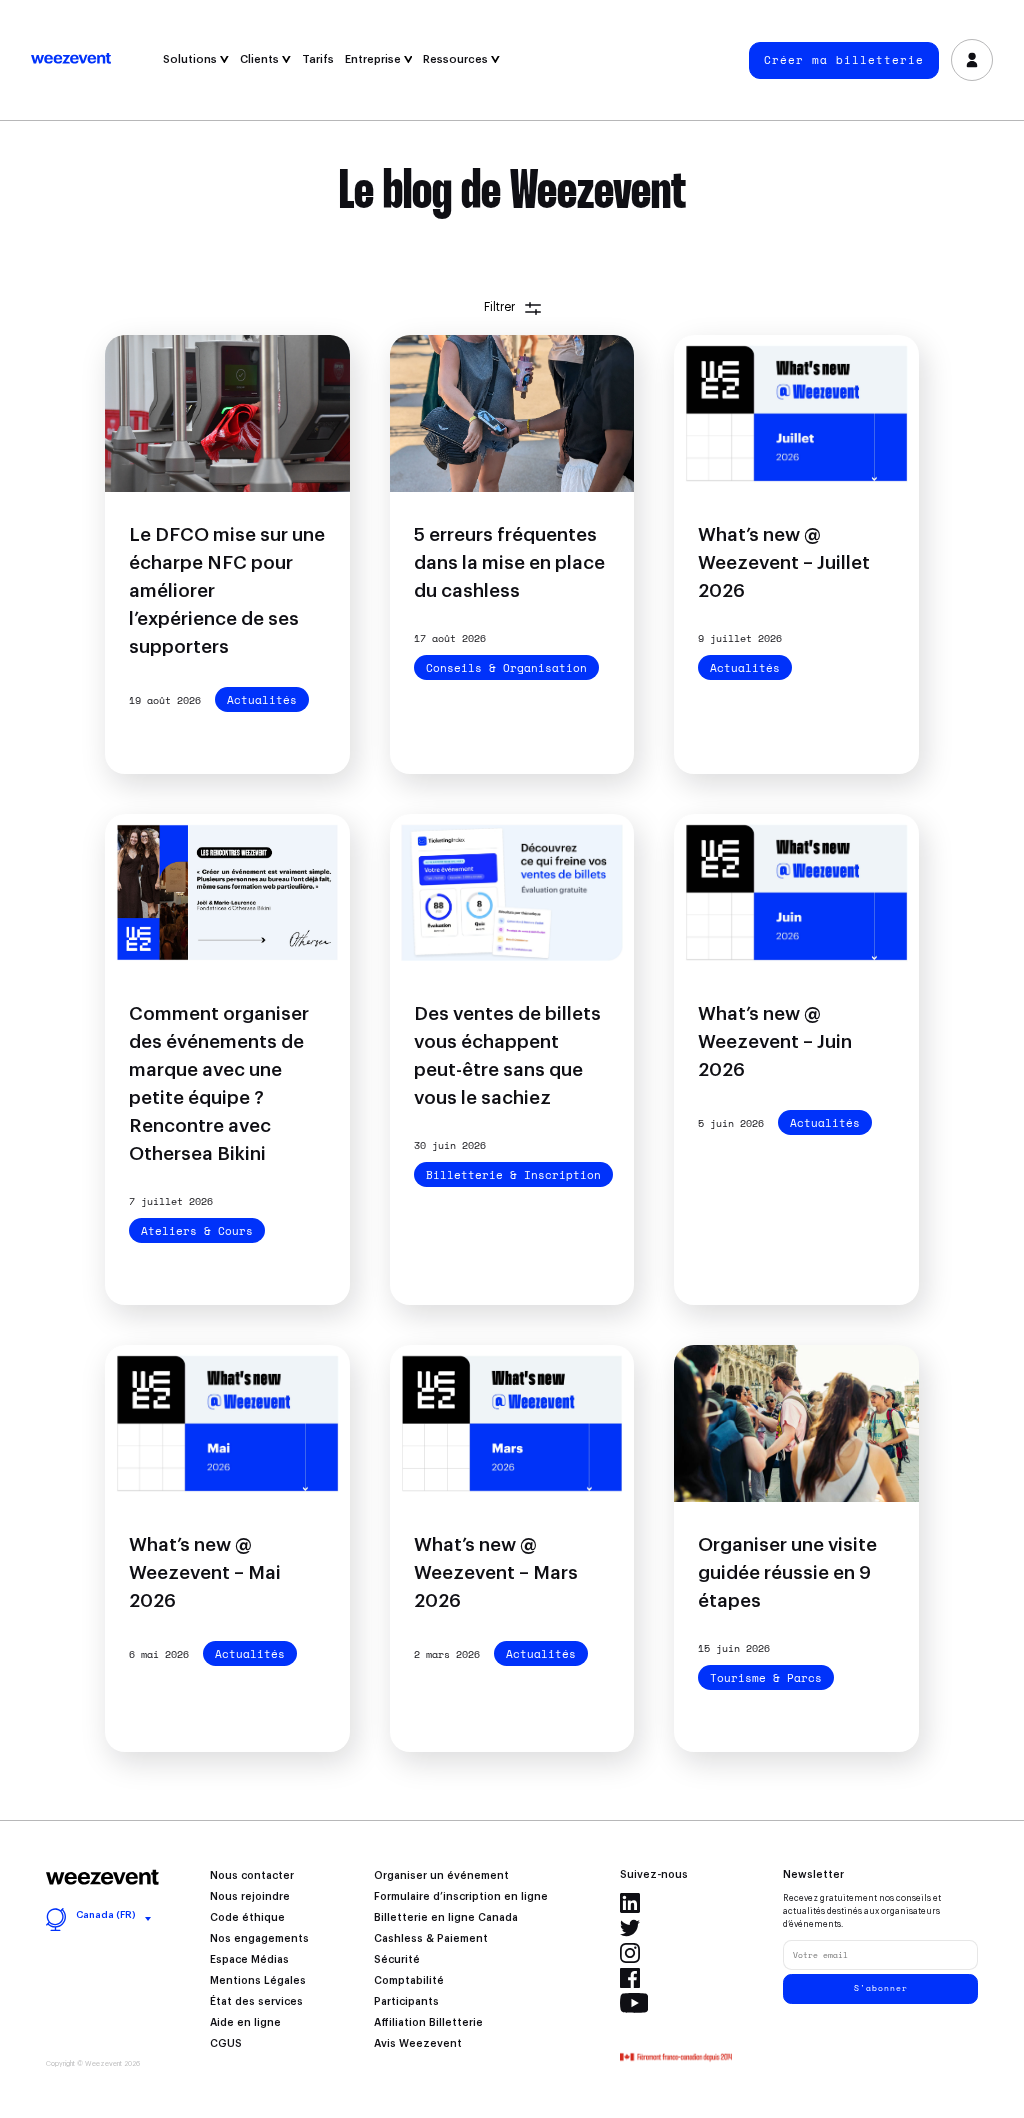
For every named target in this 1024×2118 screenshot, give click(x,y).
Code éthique (247, 1918)
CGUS (226, 2044)
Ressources (457, 59)
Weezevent (94, 60)
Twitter (630, 1928)
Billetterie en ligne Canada (446, 1918)
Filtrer (499, 307)
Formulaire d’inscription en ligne (461, 1897)
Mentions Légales (258, 1981)
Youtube (634, 2003)
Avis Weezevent (418, 2044)
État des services (256, 2002)
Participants (406, 2002)
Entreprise (374, 59)
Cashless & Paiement (431, 1939)
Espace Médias (249, 1960)
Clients (261, 59)
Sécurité (397, 1960)
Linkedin (630, 1903)
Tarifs (318, 59)
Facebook (630, 1978)
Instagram (630, 1953)
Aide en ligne (245, 2023)
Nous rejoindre (250, 1897)
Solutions (191, 59)
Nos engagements (259, 1939)
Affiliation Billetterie (428, 2023)
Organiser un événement (441, 1876)
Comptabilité (409, 1981)
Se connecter (972, 60)
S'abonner (881, 1988)
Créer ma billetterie (844, 60)
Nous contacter (252, 1876)
